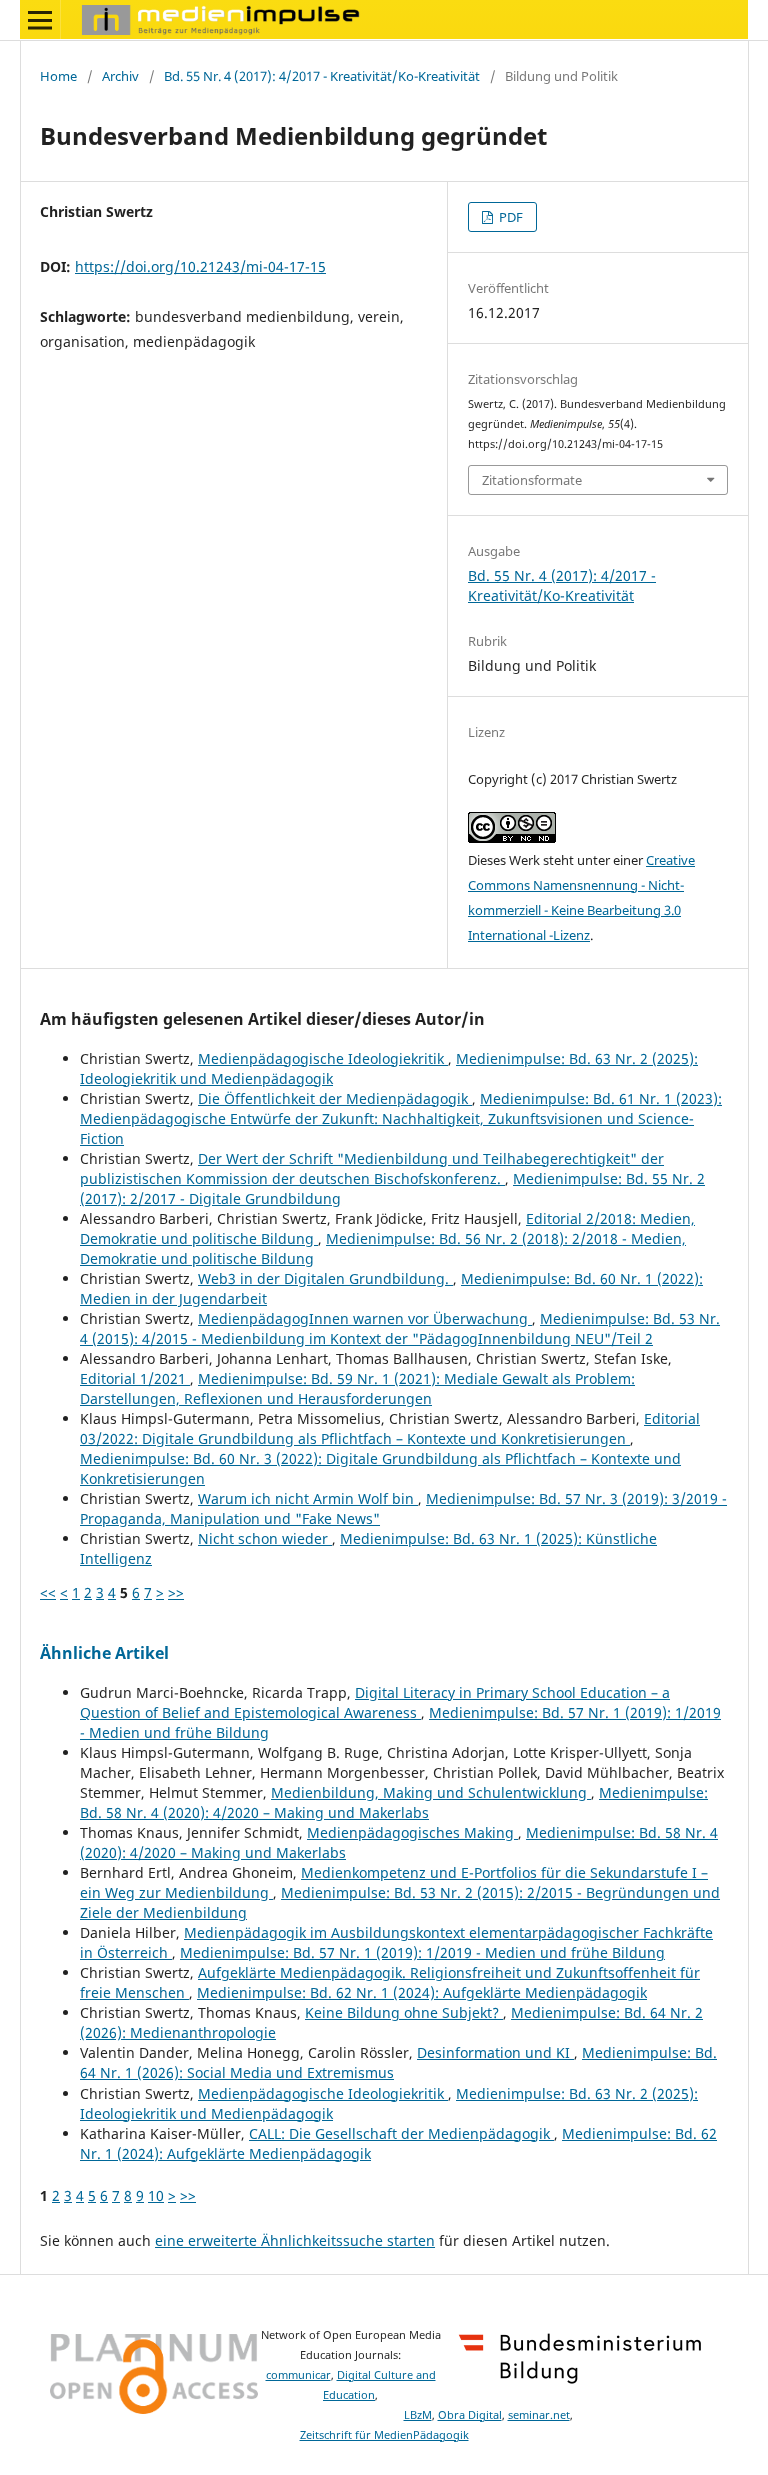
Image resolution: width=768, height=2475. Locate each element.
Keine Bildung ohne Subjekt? (404, 2012)
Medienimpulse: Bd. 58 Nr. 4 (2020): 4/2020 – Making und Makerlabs (394, 1802)
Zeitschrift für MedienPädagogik (384, 2435)
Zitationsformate (532, 480)
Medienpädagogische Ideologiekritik (323, 1058)
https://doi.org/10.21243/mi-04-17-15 (200, 266)
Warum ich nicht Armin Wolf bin (308, 1498)
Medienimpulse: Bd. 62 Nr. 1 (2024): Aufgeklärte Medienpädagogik (422, 1992)
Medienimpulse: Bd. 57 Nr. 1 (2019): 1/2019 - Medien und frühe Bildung (422, 1952)
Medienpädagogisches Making (412, 1832)
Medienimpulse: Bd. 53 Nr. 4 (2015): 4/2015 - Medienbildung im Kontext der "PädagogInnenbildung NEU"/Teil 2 (400, 1328)
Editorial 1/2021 (135, 1378)
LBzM (418, 2415)
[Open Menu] (40, 20)
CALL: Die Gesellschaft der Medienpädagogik (401, 2133)
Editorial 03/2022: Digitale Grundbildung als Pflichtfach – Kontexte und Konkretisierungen (390, 1428)
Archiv (120, 76)
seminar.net (539, 2415)
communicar (298, 2375)
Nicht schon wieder (265, 1538)
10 (156, 2195)
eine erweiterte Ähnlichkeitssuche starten (295, 2240)
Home (58, 76)
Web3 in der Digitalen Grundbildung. (325, 1278)
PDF (509, 217)
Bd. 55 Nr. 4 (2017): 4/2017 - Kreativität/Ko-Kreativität (322, 76)
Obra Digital (470, 2415)
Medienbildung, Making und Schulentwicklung (431, 1792)
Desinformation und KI (495, 2052)
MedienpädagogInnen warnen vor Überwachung (365, 1318)
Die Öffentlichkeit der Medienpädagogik (335, 1098)
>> (176, 1592)
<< (48, 1592)
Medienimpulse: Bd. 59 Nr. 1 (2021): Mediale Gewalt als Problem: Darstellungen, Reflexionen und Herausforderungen (357, 1388)
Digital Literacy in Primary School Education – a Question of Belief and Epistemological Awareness (375, 1702)
